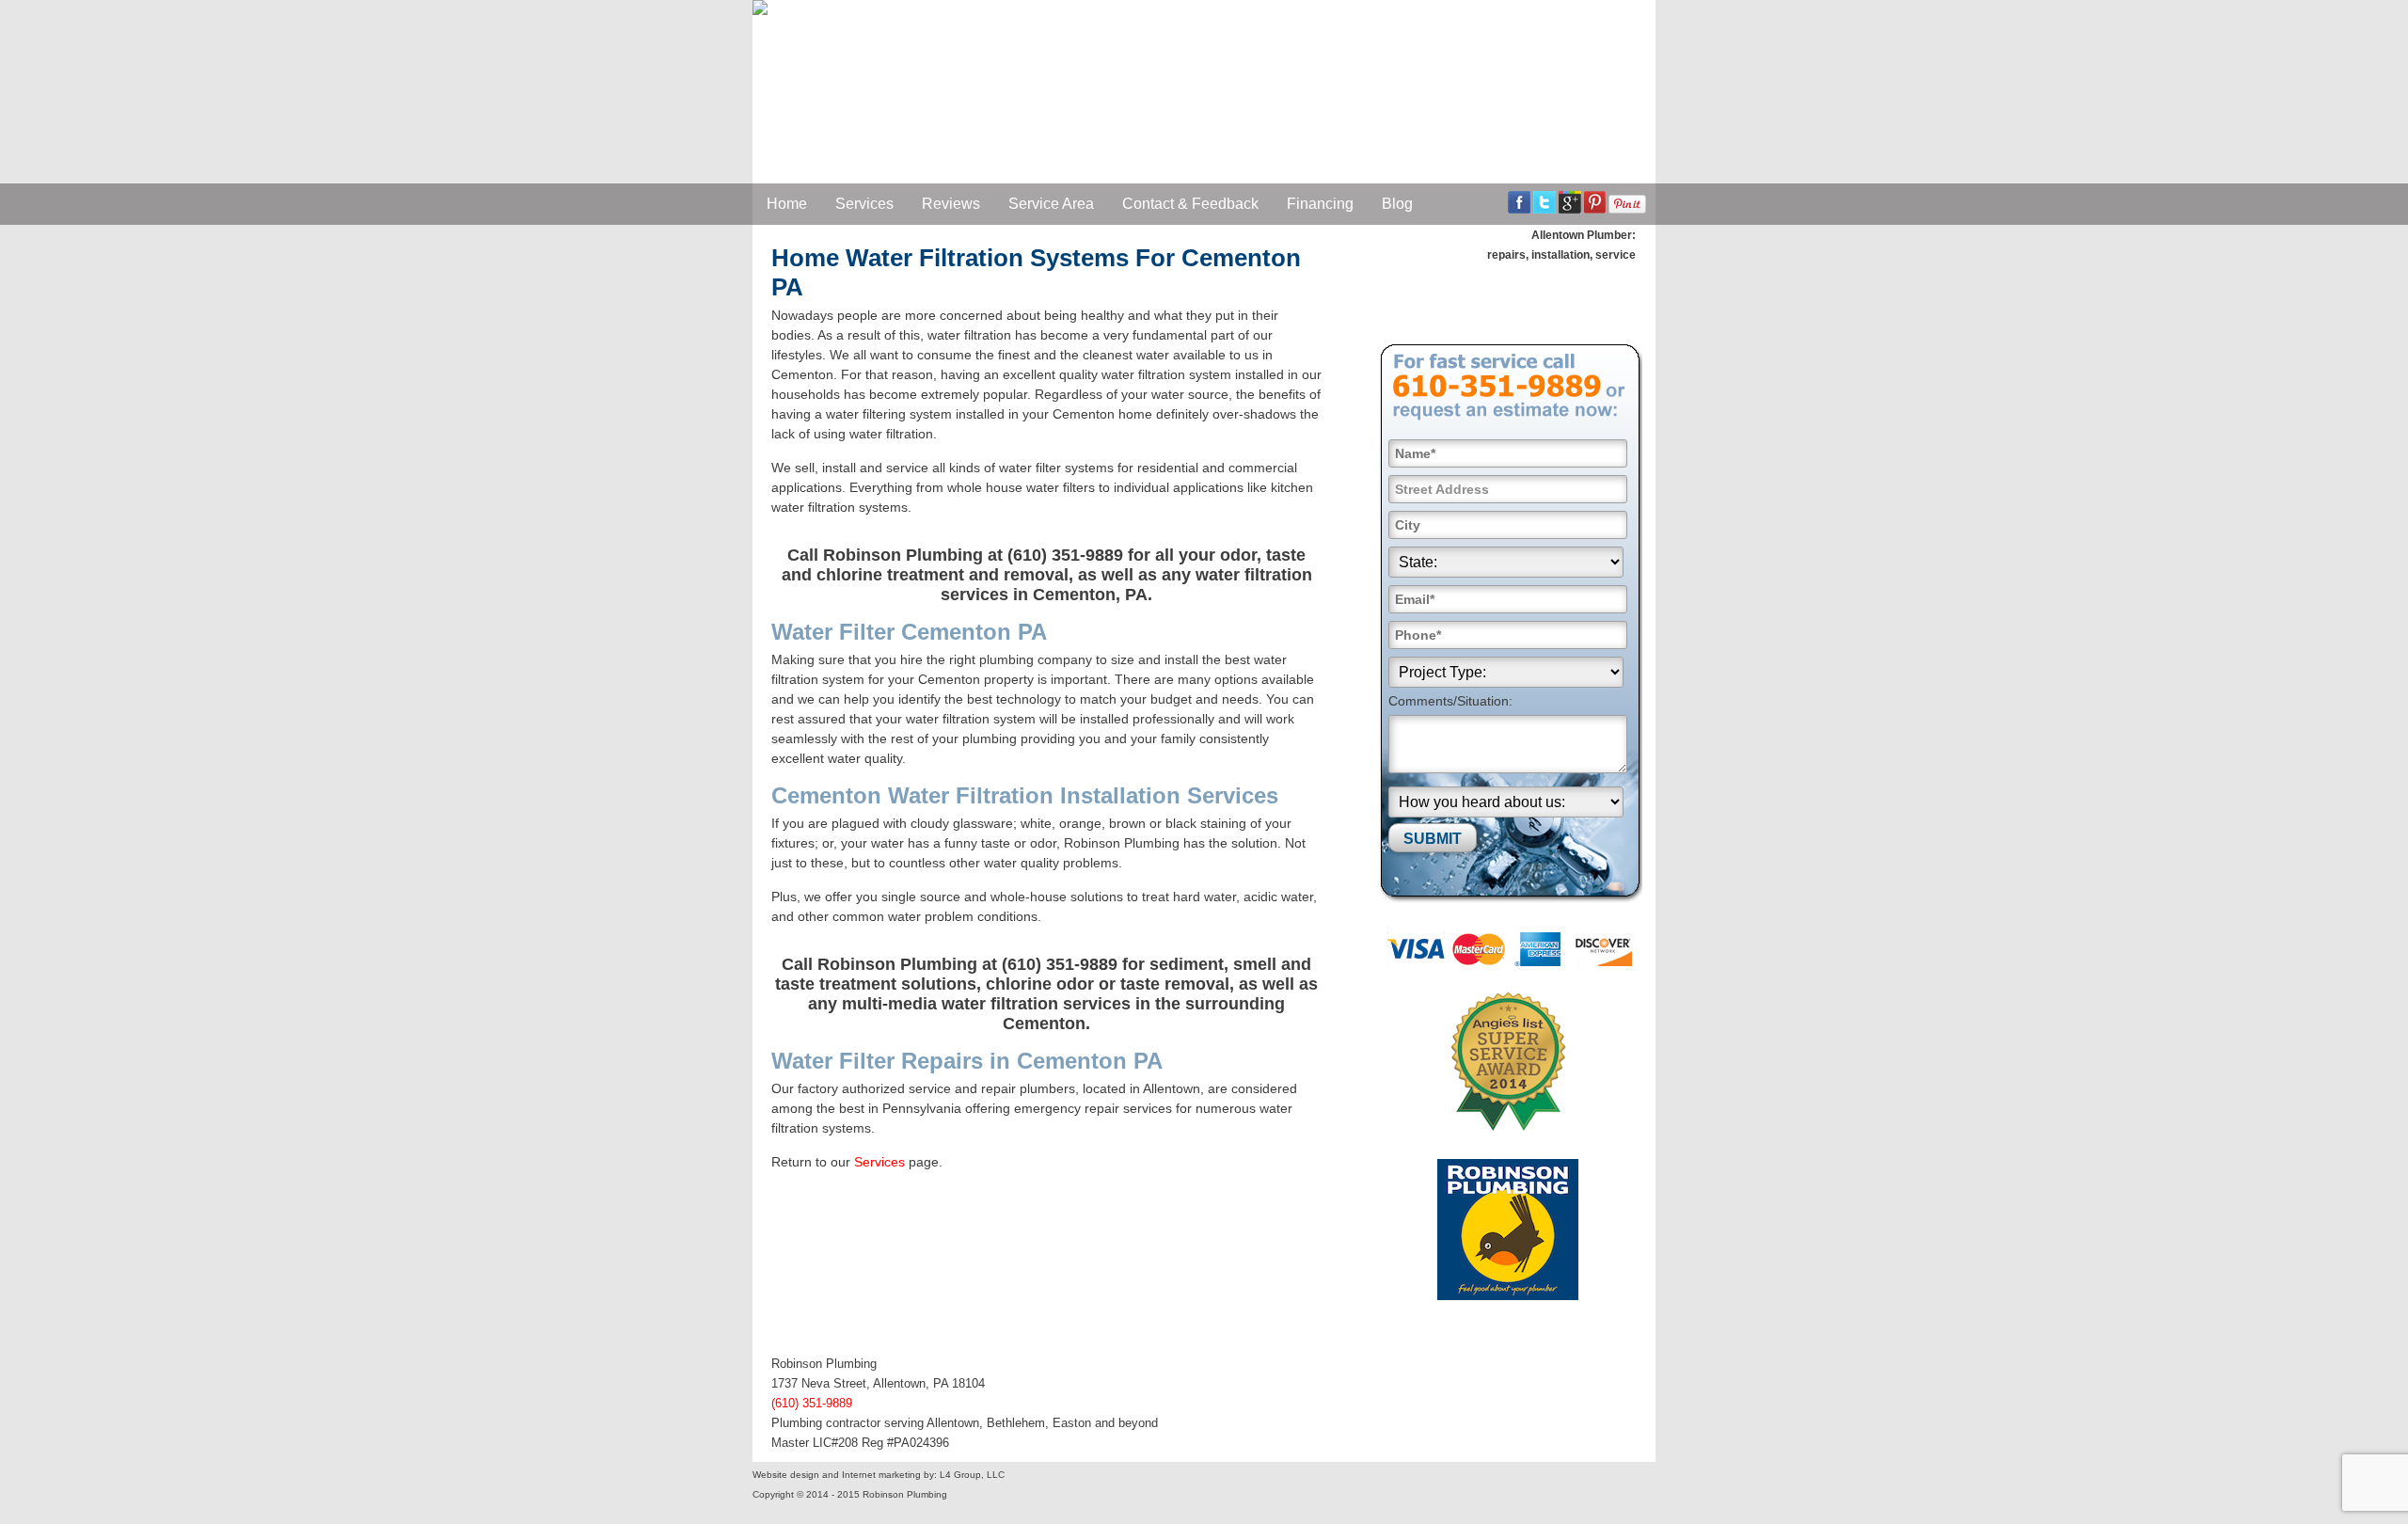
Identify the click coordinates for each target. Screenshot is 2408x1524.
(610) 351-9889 (812, 1403)
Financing (1320, 204)
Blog (1397, 204)
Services (864, 204)
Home (787, 204)
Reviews (951, 204)
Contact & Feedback (1190, 204)
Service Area (1051, 204)
